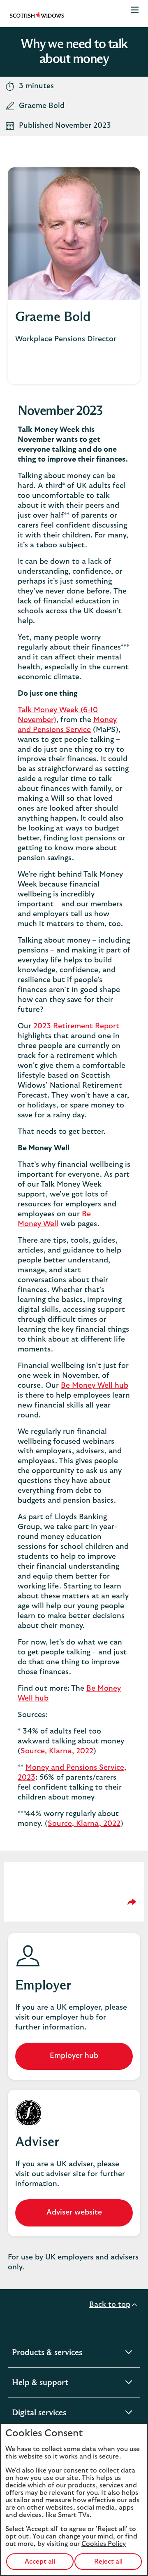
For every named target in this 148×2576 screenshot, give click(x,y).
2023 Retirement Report (76, 1026)
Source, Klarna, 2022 (57, 1751)
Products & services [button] (68, 2354)
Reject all (108, 2562)
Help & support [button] (61, 2384)
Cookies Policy (104, 2544)
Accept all (40, 2562)
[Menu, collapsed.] (135, 14)
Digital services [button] (60, 2414)
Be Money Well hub (95, 1386)
